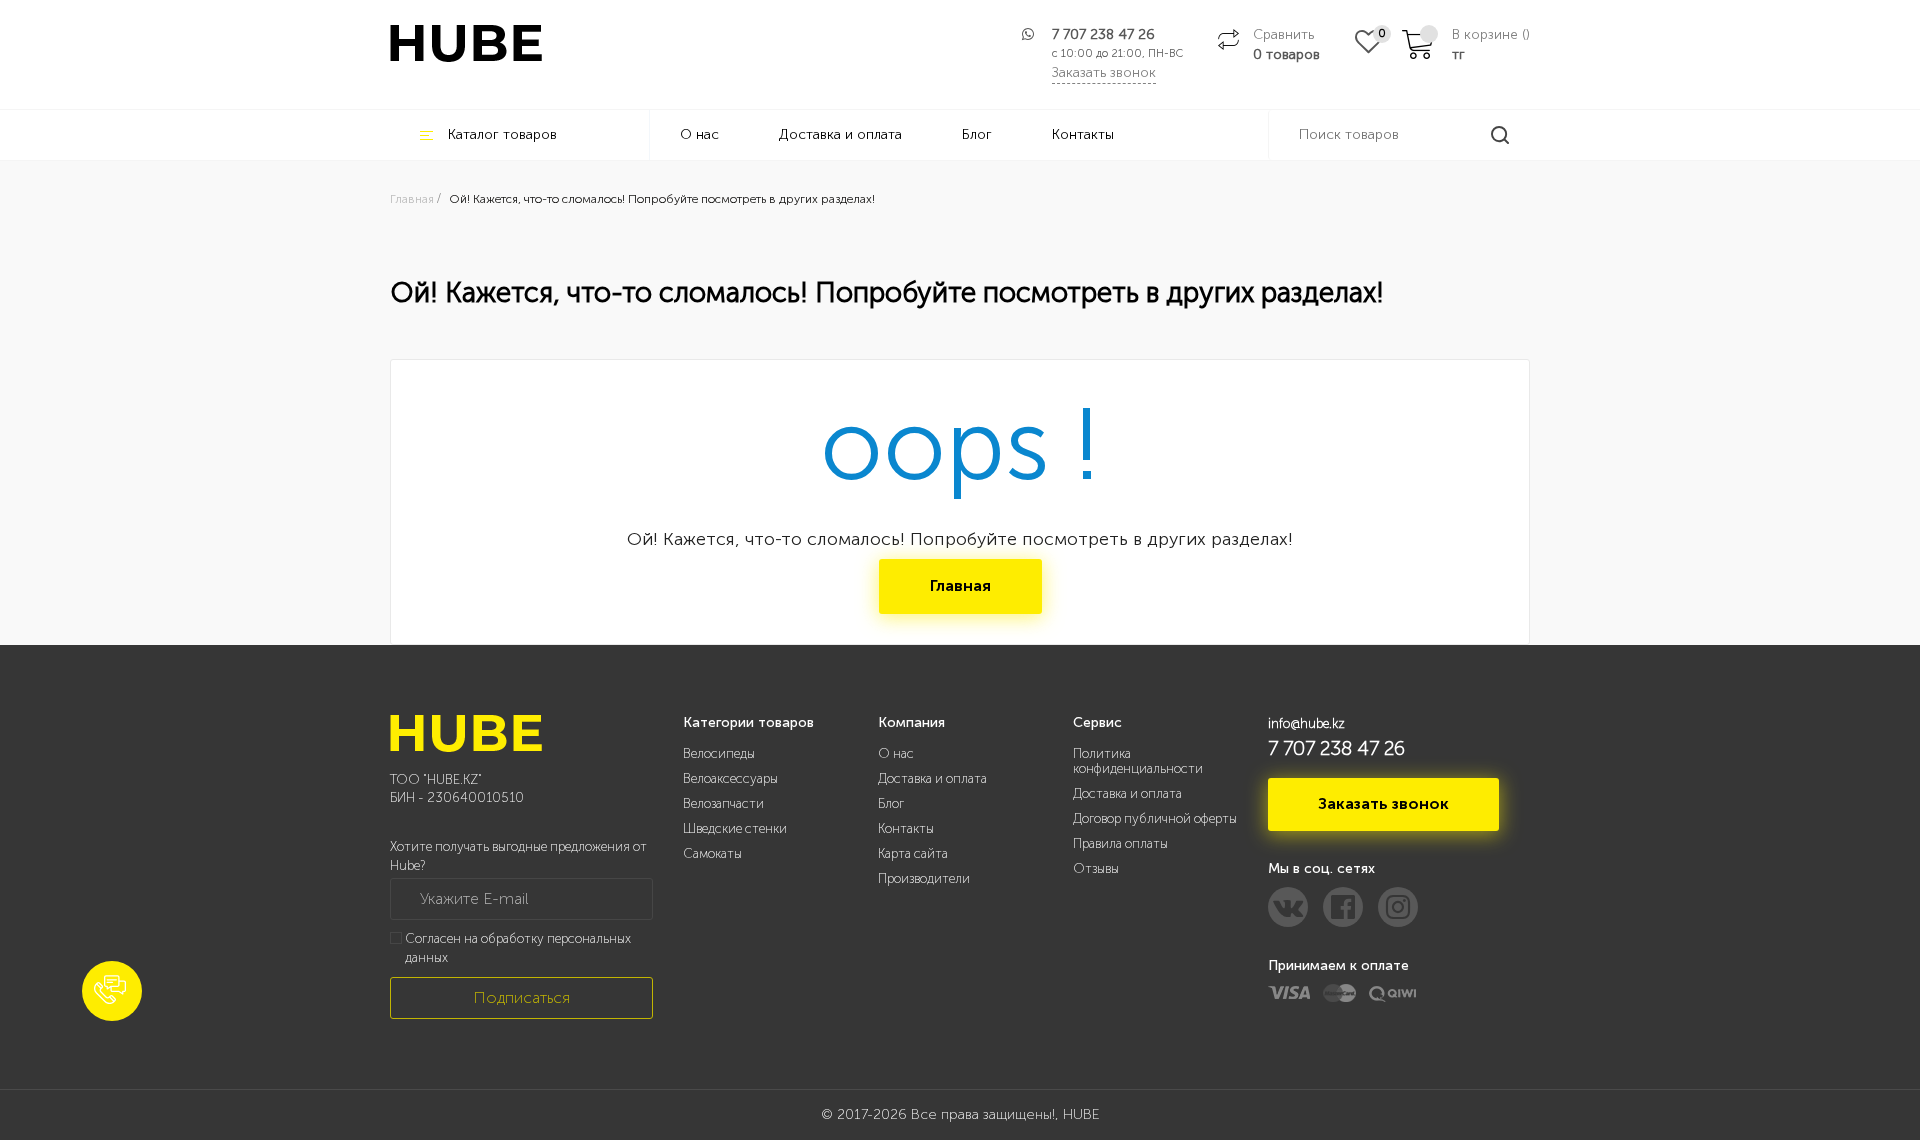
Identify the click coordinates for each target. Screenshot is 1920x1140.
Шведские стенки (735, 828)
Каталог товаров (502, 134)
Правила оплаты (1120, 843)
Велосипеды (719, 753)
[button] (112, 991)
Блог (977, 134)
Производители (924, 878)
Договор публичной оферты (1155, 818)
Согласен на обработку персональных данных (518, 948)
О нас (699, 134)
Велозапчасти (723, 803)
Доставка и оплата (840, 134)
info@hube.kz (1306, 723)
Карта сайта (913, 853)
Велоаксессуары (730, 778)
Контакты (1083, 134)
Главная (960, 585)
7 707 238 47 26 (1103, 34)
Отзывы (1096, 868)
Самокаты (712, 853)
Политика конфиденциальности (1138, 761)
